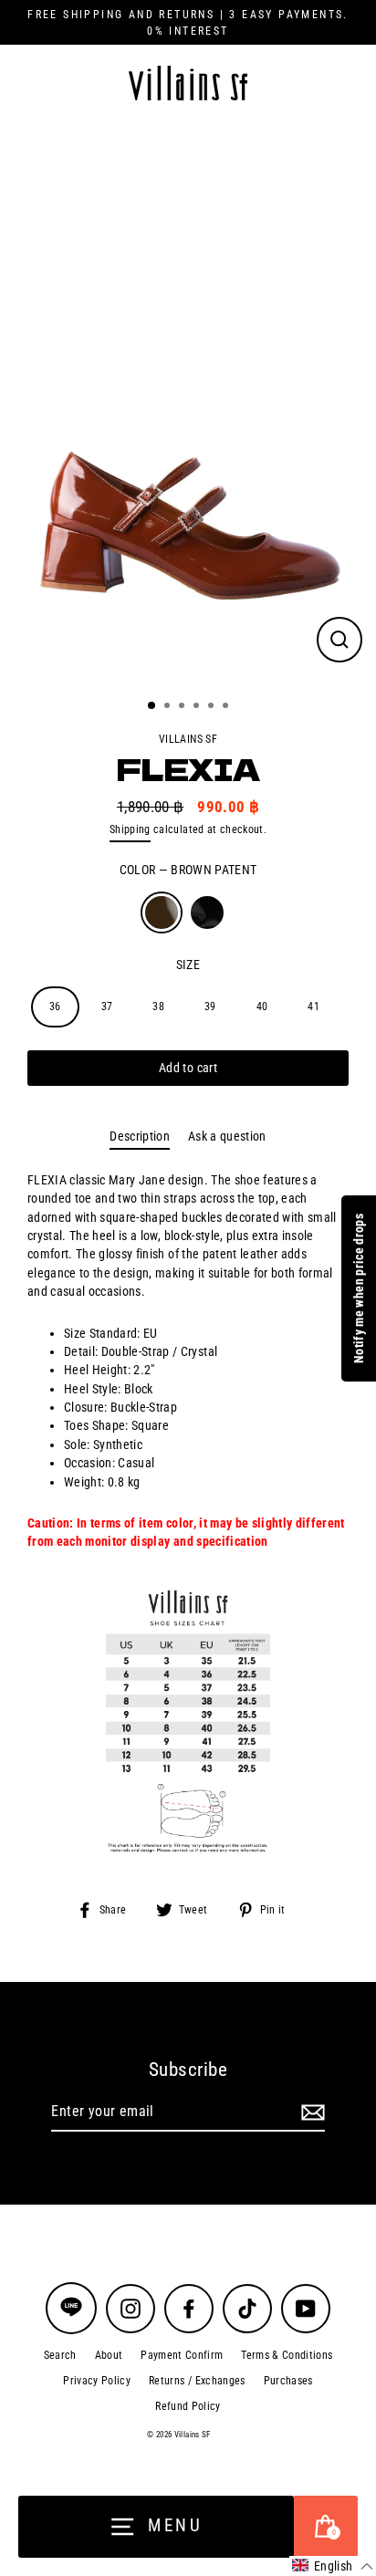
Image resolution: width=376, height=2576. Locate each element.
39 (210, 1006)
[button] (333, 2566)
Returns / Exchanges (197, 2381)
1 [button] (152, 706)
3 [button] (183, 707)
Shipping (130, 829)
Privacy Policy (97, 2381)
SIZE (188, 965)
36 (55, 1006)
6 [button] (227, 707)
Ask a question (227, 1136)
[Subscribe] (310, 2112)
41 (313, 1006)
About (109, 2355)
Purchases (288, 2381)
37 (107, 1006)
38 (158, 1006)
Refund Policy (188, 2406)
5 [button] (213, 707)
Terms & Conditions (287, 2355)
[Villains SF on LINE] (71, 2308)
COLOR (188, 870)
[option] (188, 403)
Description (140, 1136)
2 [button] (169, 707)
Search (60, 2355)
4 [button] (198, 707)
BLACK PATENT (207, 913)
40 (262, 1006)
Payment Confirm (182, 2355)
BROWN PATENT (162, 913)
